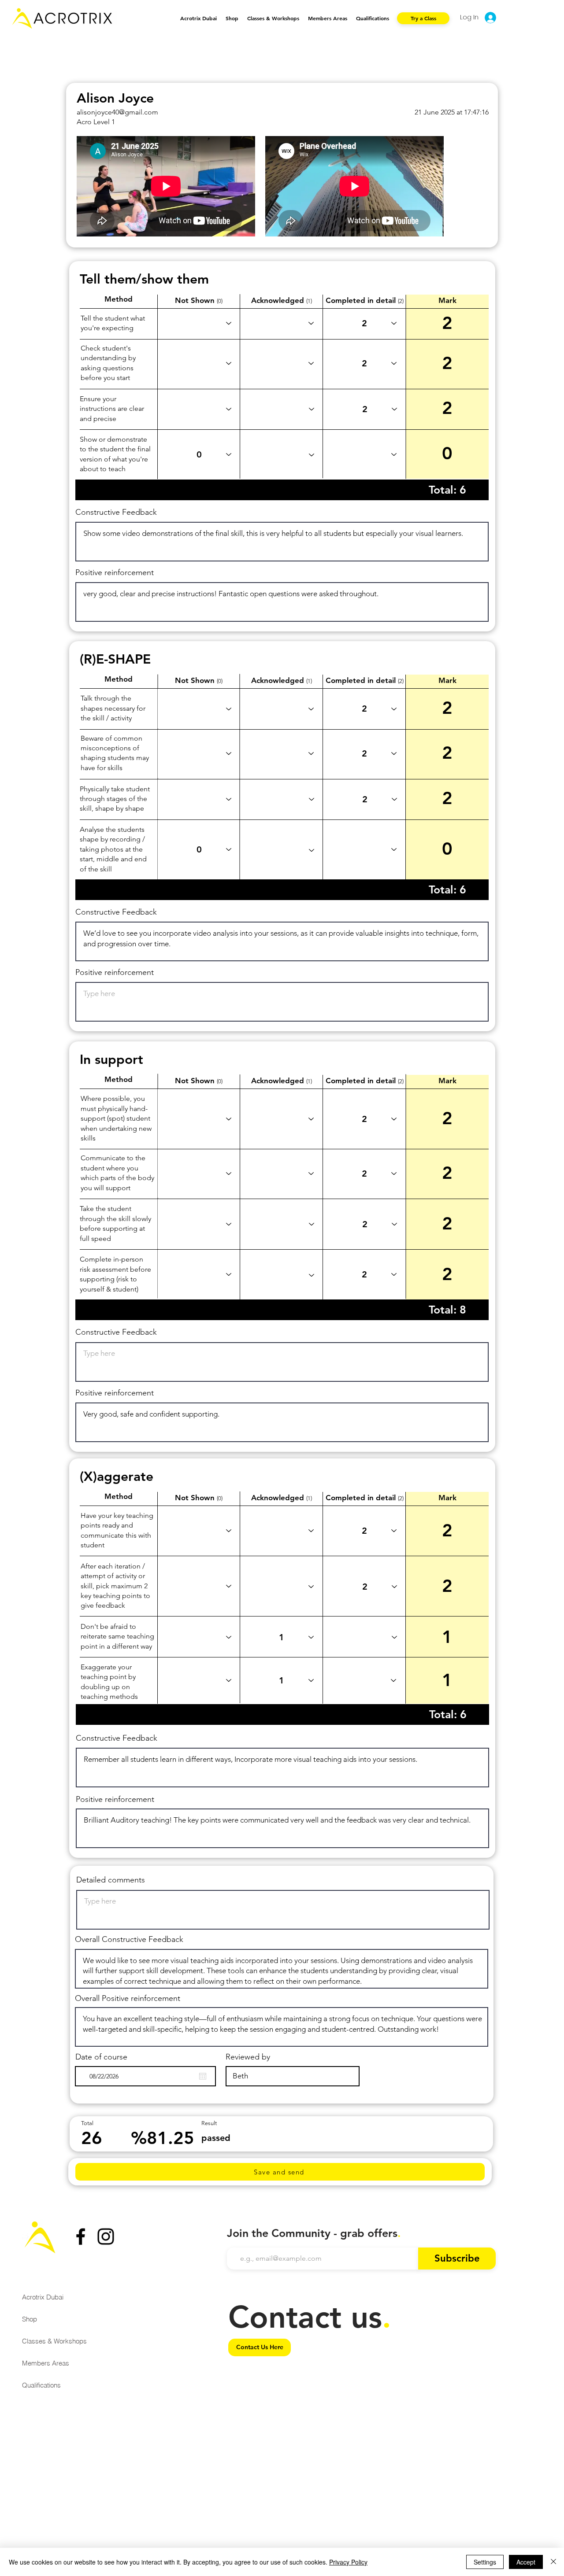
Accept (526, 2562)
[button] (273, 18)
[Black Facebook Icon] (81, 2236)
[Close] (553, 2562)
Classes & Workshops (54, 2341)
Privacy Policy (348, 2562)
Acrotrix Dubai (43, 2297)
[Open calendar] (203, 2076)
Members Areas (46, 2363)
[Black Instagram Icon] (106, 2236)
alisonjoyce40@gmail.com (117, 112)
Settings (485, 2562)
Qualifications (41, 2385)
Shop (30, 2319)
